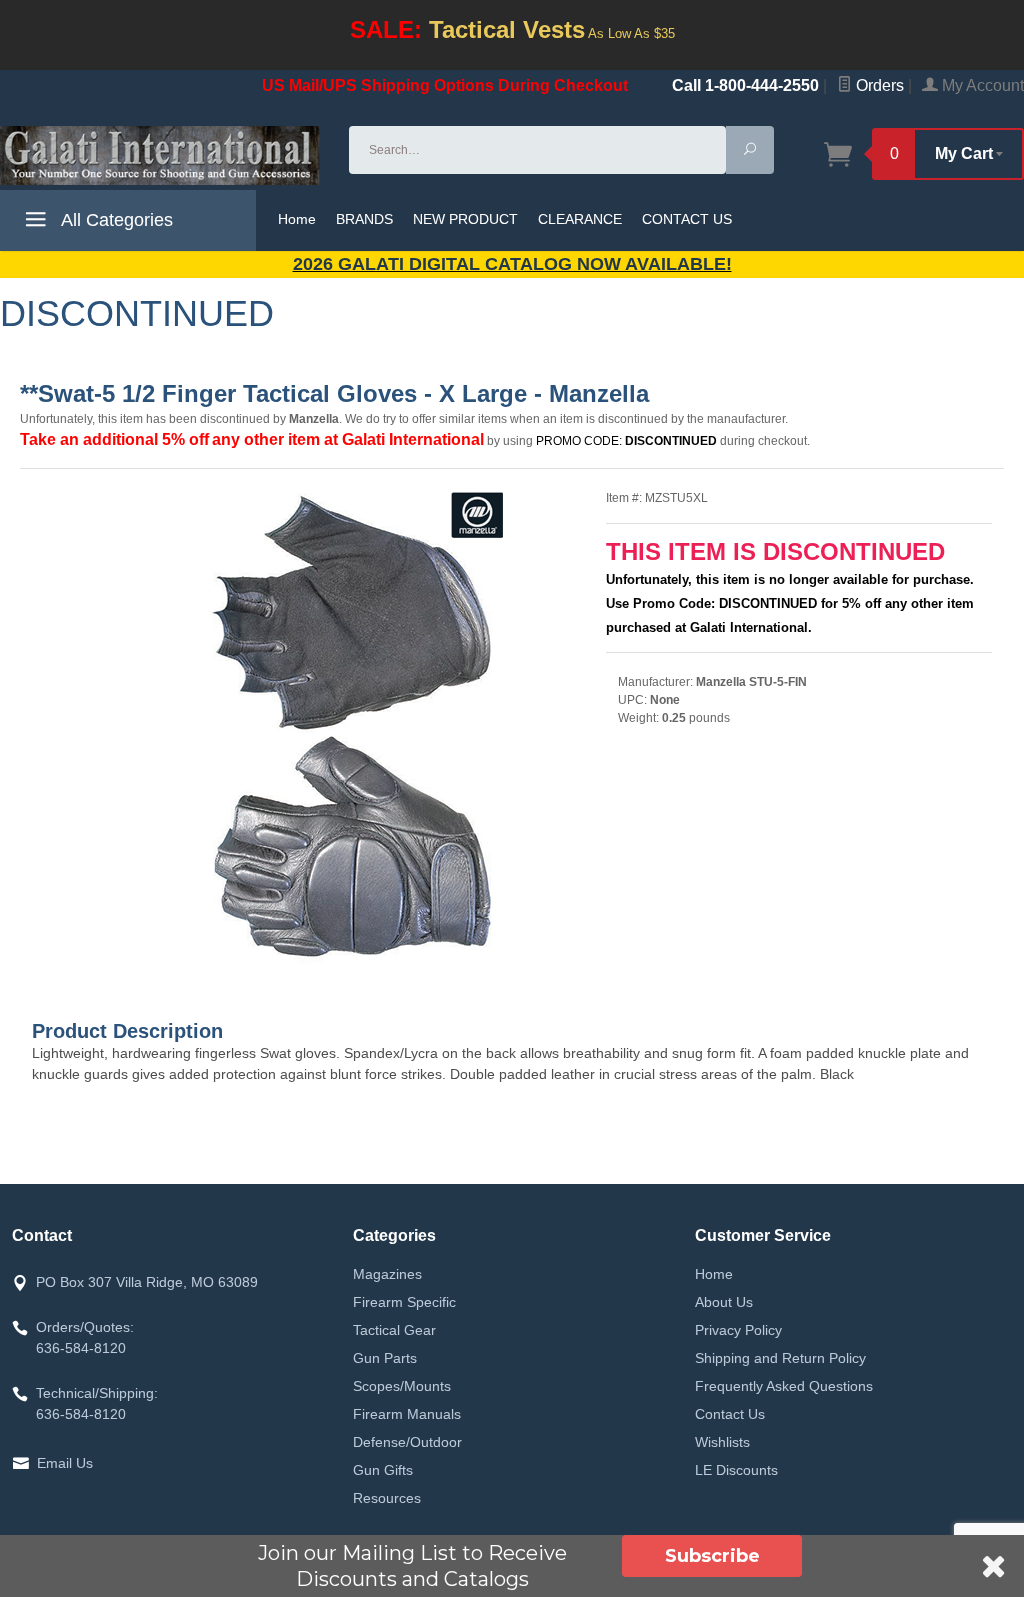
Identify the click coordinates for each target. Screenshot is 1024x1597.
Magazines (387, 1274)
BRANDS (364, 219)
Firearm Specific (404, 1302)
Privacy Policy (738, 1330)
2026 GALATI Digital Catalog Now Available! (512, 264)
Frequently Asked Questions (784, 1386)
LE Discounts (736, 1470)
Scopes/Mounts (402, 1386)
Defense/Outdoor (407, 1442)
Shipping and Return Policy (780, 1358)
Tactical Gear (394, 1330)
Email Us (65, 1463)
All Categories (115, 220)
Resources (387, 1498)
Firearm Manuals (407, 1414)
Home (297, 219)
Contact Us (730, 1414)
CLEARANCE (580, 219)
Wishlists (722, 1442)
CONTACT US (687, 219)
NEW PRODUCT (465, 219)
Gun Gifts (383, 1470)
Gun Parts (385, 1358)
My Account (981, 85)
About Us (724, 1302)
